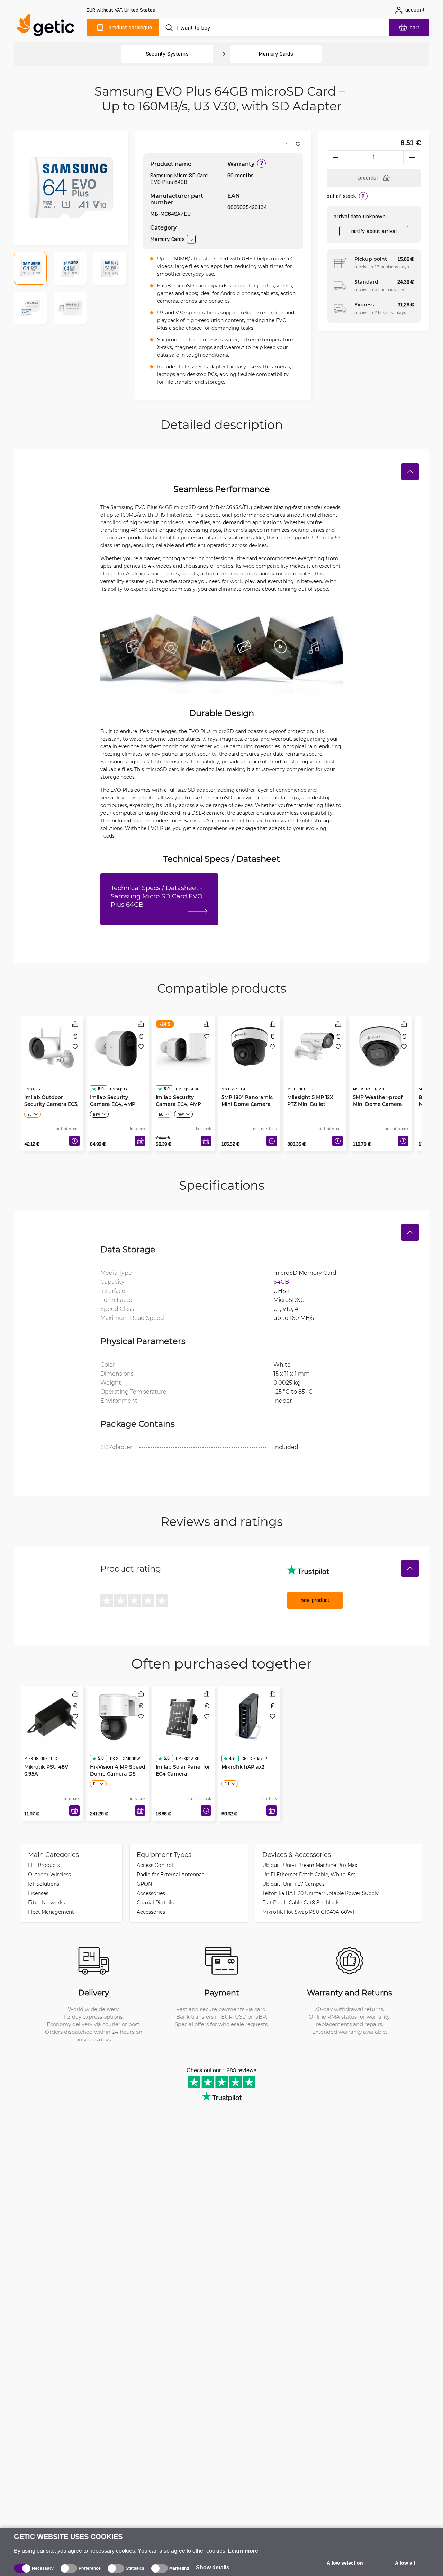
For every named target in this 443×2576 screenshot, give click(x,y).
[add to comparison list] (285, 144)
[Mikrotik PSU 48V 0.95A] (52, 1715)
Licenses (38, 1893)
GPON (144, 1884)
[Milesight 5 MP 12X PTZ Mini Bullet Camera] (315, 1046)
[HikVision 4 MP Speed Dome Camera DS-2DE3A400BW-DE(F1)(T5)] (118, 1715)
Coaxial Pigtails (155, 1902)
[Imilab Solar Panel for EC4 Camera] (183, 1715)
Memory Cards (276, 54)
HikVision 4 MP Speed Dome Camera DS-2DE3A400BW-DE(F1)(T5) (118, 1763)
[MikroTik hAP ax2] (249, 1715)
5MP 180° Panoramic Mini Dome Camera (247, 1087)
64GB (281, 1282)
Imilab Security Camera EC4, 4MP (113, 1087)
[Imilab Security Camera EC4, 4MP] (118, 1046)
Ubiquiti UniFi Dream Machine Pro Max (310, 1865)
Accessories (151, 1893)
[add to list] (298, 144)
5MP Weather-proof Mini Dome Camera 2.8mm (378, 1090)
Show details (213, 2568)
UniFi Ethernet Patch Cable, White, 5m (309, 1874)
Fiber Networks (47, 1902)
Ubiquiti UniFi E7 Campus (293, 1884)
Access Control (155, 1865)
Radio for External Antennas (170, 1874)
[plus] (412, 157)
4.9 (232, 1745)
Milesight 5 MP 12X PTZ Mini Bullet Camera (310, 1090)
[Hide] (410, 472)
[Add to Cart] (140, 1141)
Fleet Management (51, 1912)
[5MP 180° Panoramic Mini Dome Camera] (249, 1046)
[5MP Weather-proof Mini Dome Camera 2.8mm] (381, 1046)
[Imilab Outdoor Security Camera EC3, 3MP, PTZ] (52, 1046)
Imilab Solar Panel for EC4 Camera (183, 1756)
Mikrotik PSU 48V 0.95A (46, 1756)
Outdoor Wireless (49, 1874)
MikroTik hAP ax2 (243, 1753)
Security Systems (167, 54)
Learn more (243, 2551)
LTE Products (44, 1865)
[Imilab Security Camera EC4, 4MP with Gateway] (183, 1046)
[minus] (335, 157)
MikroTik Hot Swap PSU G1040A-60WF (309, 1912)
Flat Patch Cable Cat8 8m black (301, 1902)
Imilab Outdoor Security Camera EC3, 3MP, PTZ (51, 1090)
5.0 (101, 1075)
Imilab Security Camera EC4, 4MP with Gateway (178, 1090)
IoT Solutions (44, 1884)
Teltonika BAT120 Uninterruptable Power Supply (320, 1893)
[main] (48, 26)
